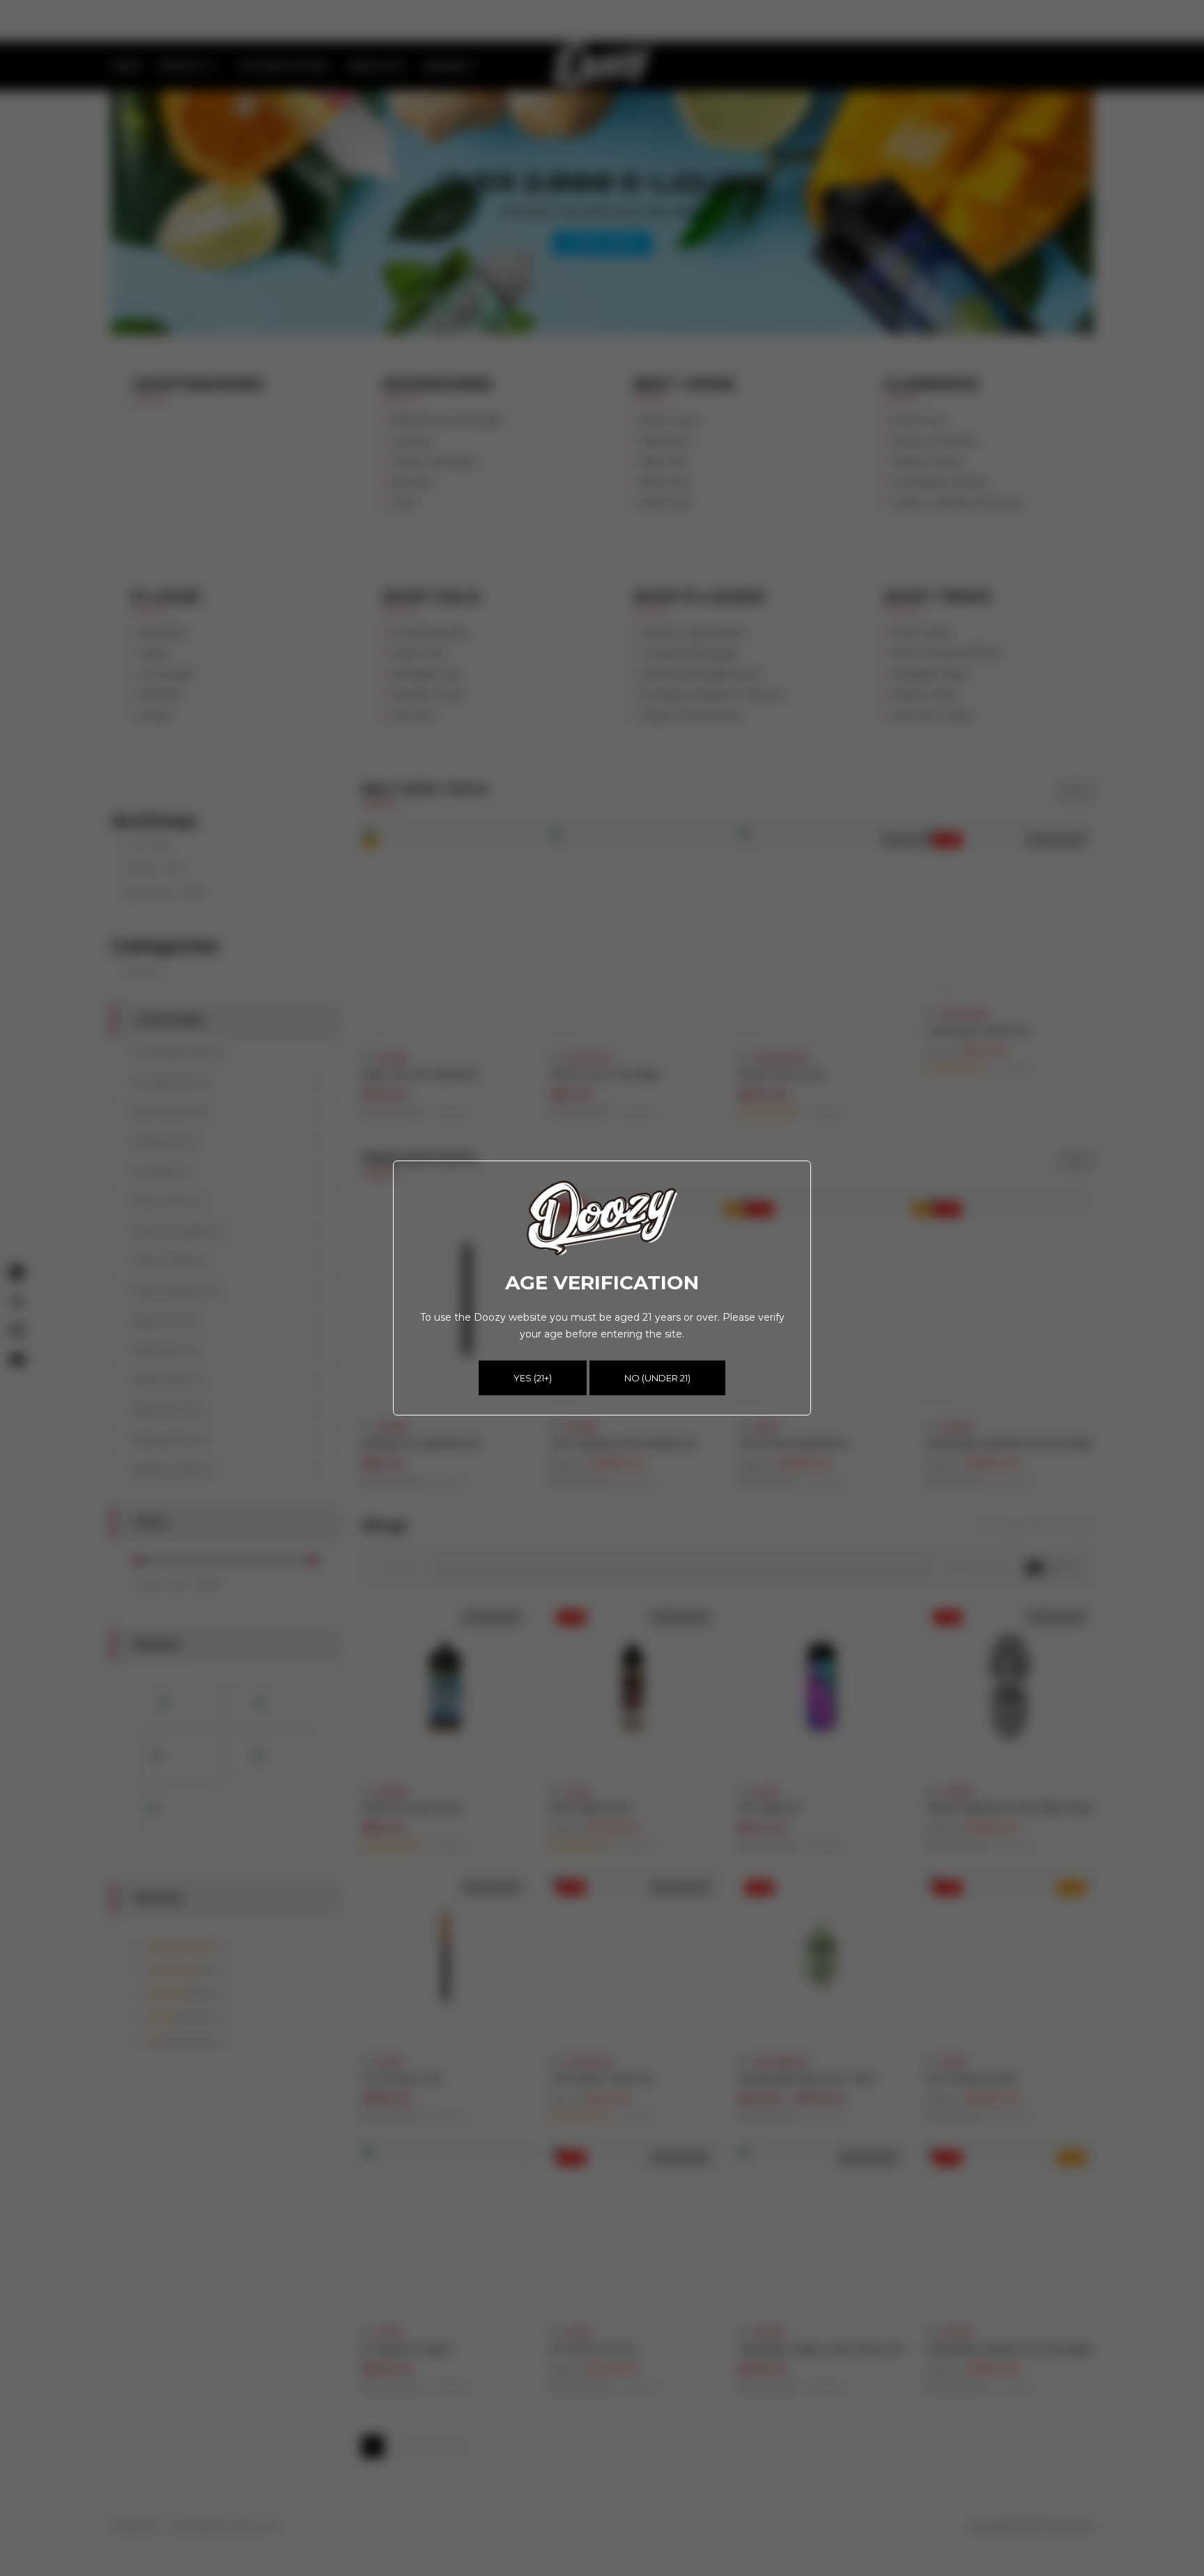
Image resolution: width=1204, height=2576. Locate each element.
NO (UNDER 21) (657, 1378)
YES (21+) (533, 1378)
